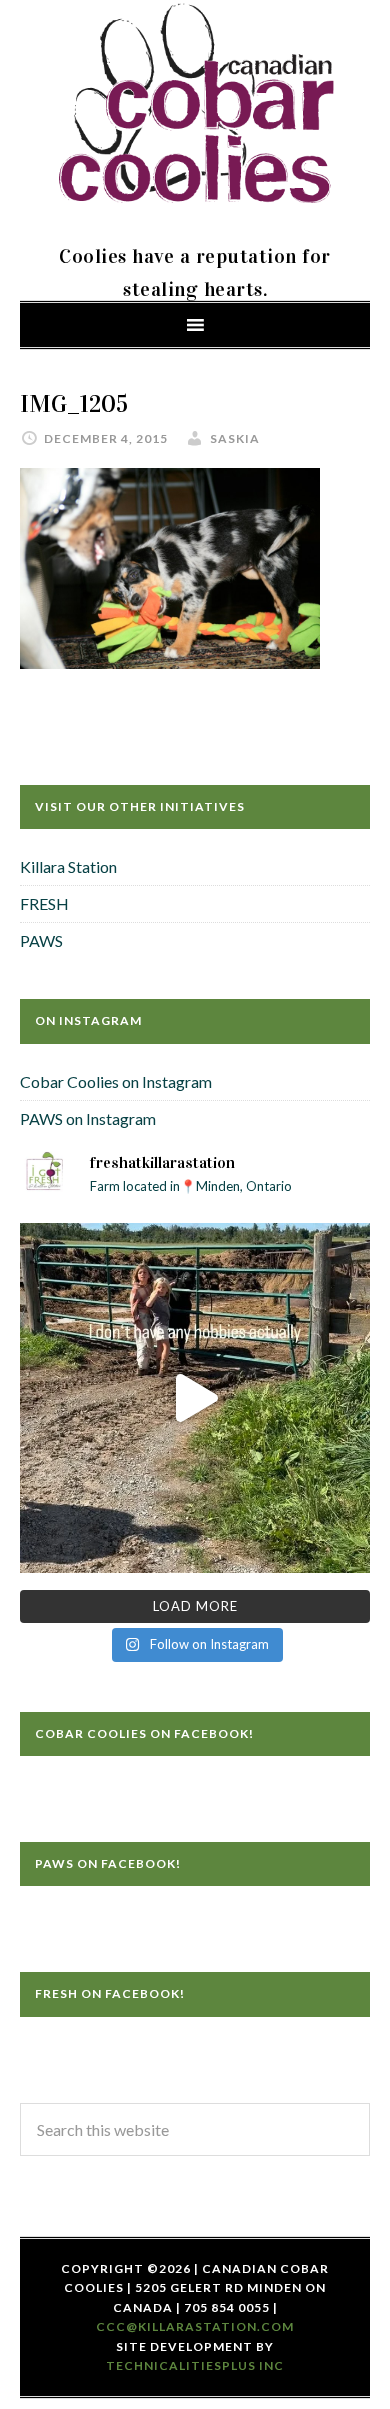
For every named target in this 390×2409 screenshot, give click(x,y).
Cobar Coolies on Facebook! (144, 1733)
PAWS (41, 940)
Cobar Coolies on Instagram (116, 1081)
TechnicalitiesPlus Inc (195, 2365)
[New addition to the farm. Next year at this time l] (195, 1398)
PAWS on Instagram (88, 1118)
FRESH (44, 903)
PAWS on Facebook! (108, 1863)
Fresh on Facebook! (110, 1993)
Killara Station (68, 866)
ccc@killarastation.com (195, 2326)
